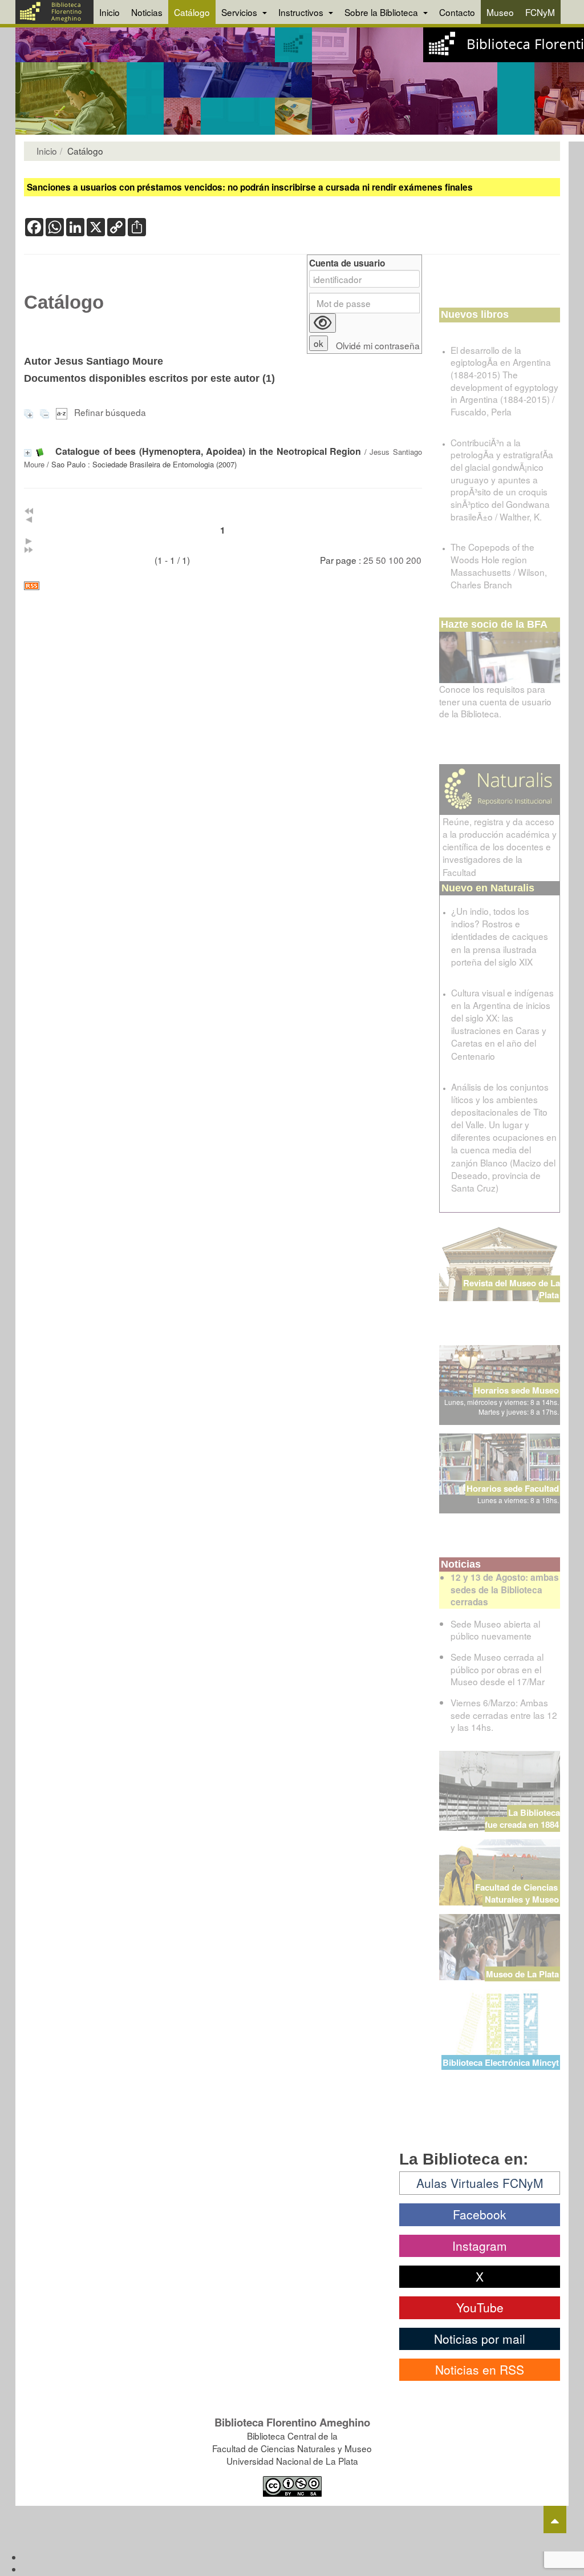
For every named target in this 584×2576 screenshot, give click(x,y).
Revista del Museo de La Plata (512, 1289)
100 (396, 560)
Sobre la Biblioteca (382, 12)
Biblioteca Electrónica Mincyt (501, 2062)
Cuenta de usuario (347, 263)
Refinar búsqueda (110, 412)
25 (368, 560)
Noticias (147, 12)
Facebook (480, 2214)
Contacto (457, 12)
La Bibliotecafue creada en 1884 (522, 1818)
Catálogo (192, 12)
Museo (500, 12)
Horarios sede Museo (516, 1390)
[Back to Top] (555, 2520)
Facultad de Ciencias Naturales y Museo (518, 1893)
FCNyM (540, 12)
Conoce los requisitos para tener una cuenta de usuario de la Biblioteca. (495, 701)
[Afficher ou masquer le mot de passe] (323, 323)
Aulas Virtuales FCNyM (480, 2183)
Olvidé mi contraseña (378, 346)
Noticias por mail (480, 2339)
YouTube (480, 2307)
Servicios (240, 12)
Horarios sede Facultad (513, 1488)
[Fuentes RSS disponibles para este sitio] (223, 586)
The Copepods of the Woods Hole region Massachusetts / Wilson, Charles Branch (499, 565)
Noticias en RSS (480, 2369)
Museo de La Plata (522, 1974)
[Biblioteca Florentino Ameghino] (54, 12)
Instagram (480, 2246)
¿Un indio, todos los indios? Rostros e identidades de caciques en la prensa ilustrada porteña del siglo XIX (500, 936)
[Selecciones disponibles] (63, 412)
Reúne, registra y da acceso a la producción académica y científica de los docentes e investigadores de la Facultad (500, 847)
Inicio (109, 12)
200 (414, 560)
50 (381, 560)
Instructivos (302, 12)
